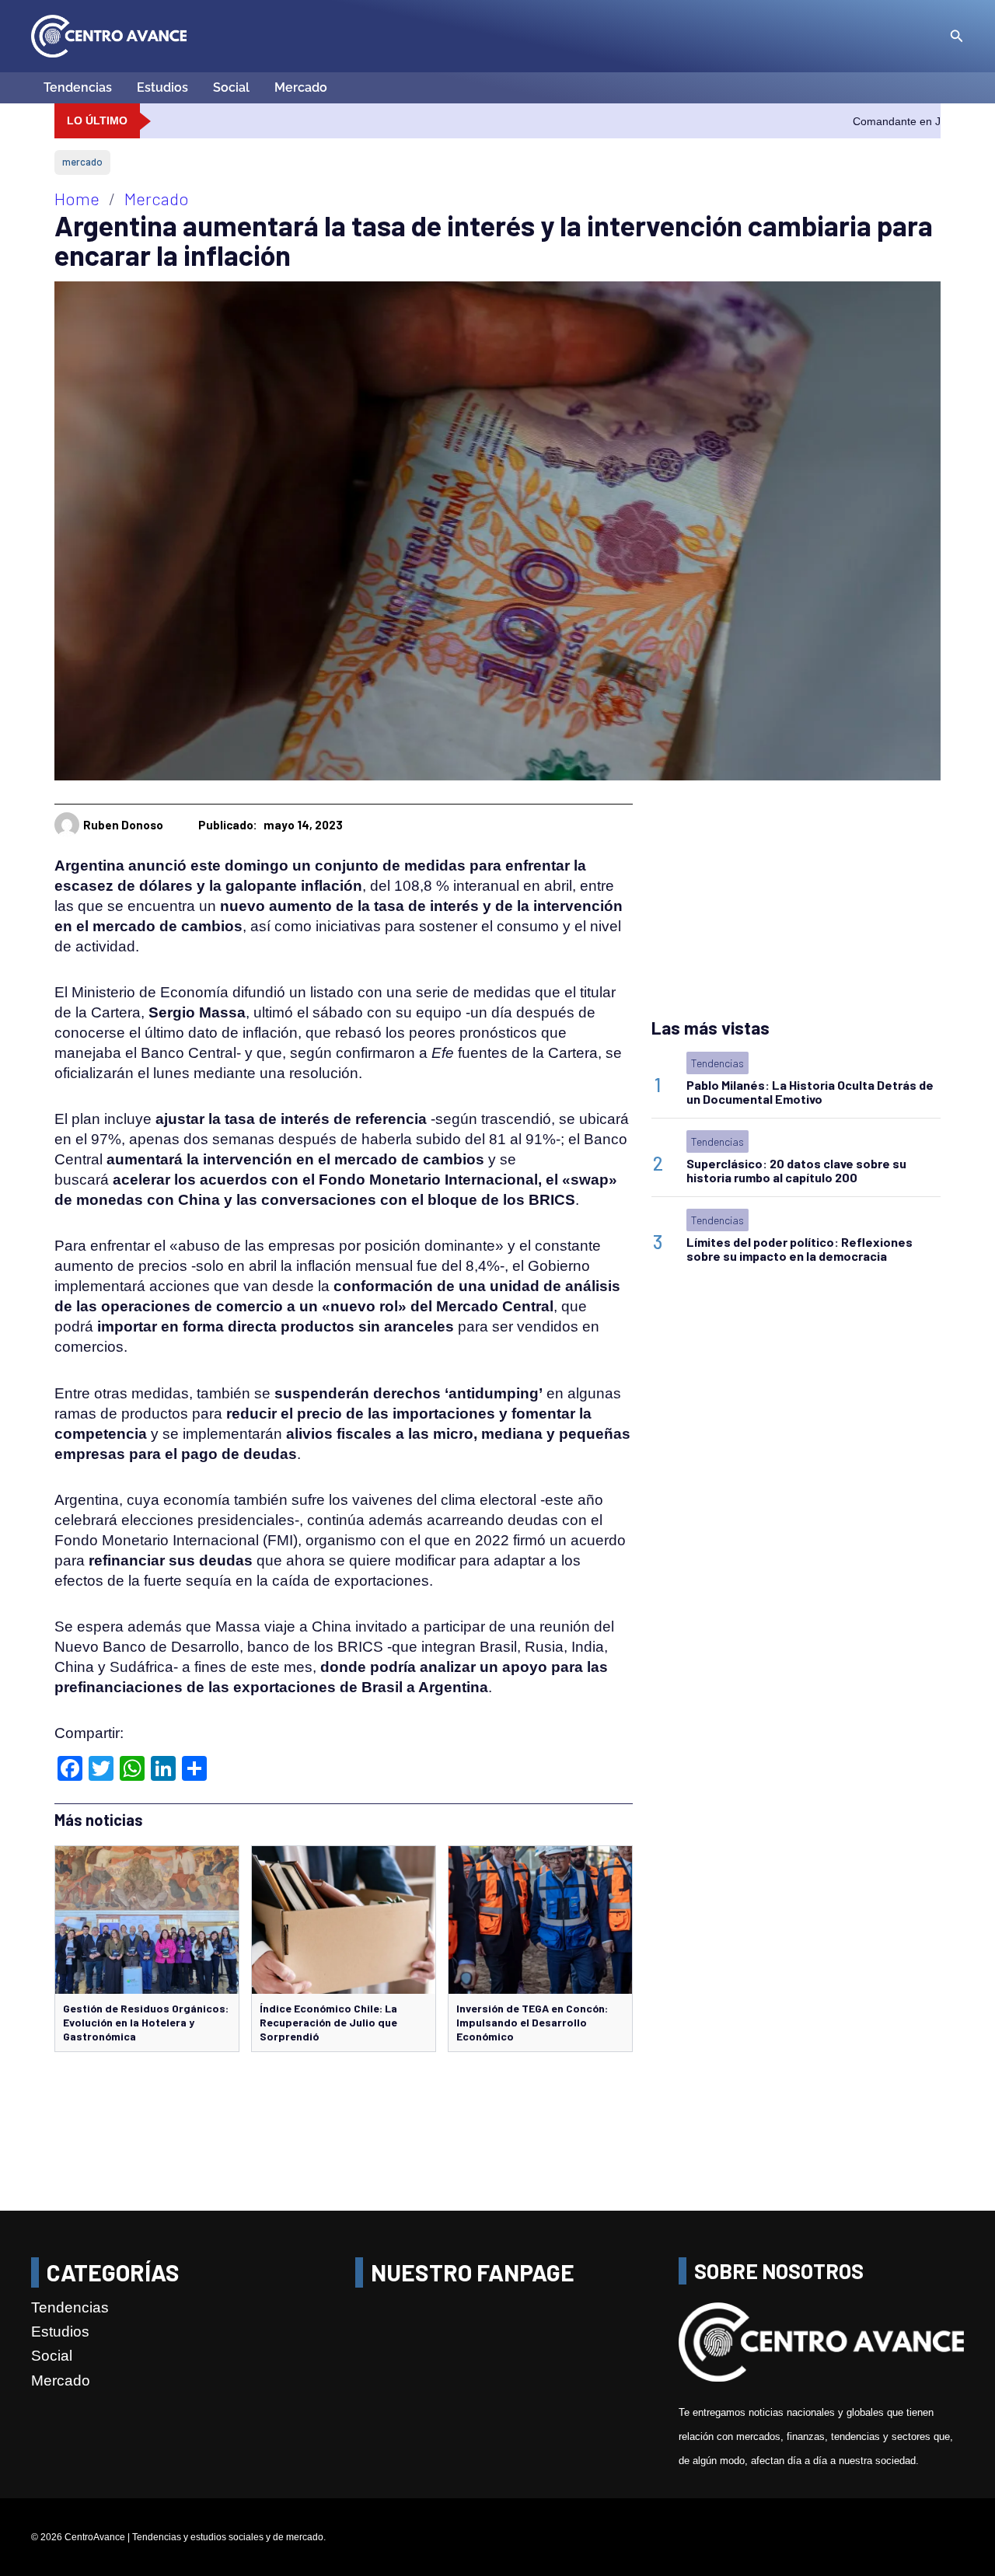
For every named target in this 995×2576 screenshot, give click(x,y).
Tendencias (78, 87)
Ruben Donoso (123, 825)
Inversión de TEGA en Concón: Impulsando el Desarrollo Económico (532, 2022)
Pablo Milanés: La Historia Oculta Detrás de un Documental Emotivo (810, 1092)
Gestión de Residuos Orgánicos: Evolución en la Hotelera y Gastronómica (146, 2022)
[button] (957, 37)
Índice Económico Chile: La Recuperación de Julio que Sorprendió (328, 2022)
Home (77, 198)
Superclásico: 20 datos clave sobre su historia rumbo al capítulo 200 (796, 1170)
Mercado (301, 87)
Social (231, 87)
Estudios (162, 87)
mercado (82, 162)
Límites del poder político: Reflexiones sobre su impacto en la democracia (799, 1249)
